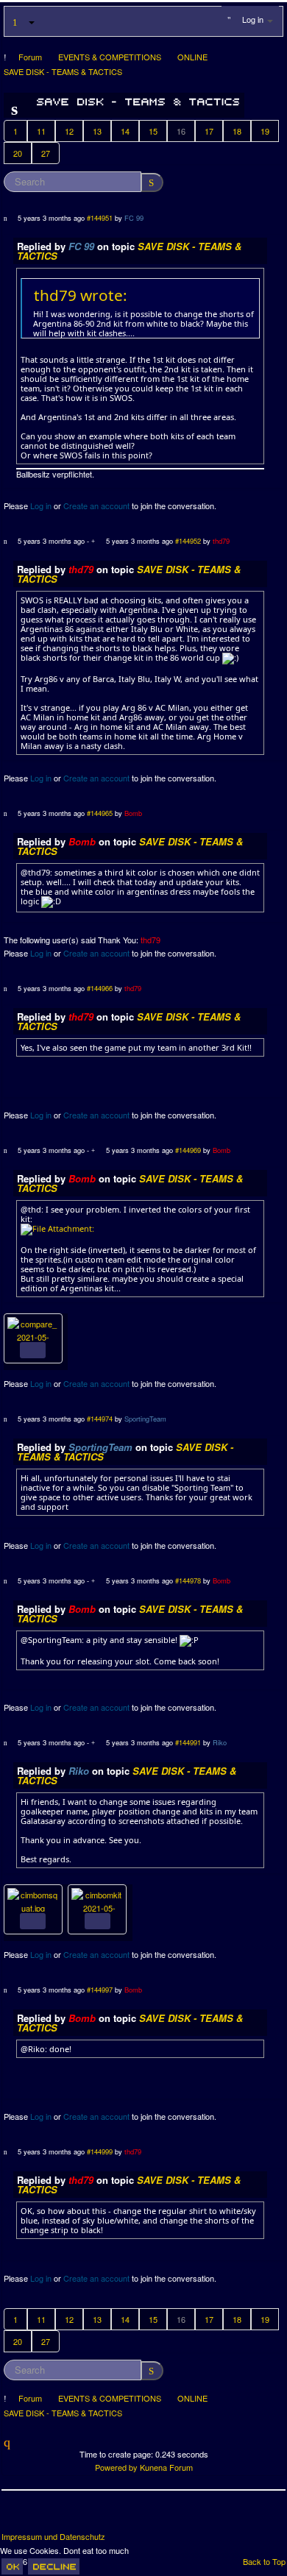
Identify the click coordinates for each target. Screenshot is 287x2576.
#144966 (100, 988)
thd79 (221, 541)
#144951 (100, 218)
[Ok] (12, 2566)
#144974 (100, 1419)
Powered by (116, 2467)
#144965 (100, 813)
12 (69, 131)
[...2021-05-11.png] (33, 1327)
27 (46, 153)
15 (153, 131)
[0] (57, 1228)
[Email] (96, 2516)
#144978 (188, 1580)
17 (209, 131)
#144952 (188, 541)
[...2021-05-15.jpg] (97, 1898)
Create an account (96, 505)
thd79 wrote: (81, 295)
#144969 (188, 1150)
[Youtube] (68, 2516)
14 (125, 131)
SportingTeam (145, 1419)
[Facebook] (14, 2516)
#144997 (100, 1990)
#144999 (100, 2151)
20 (18, 153)
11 (41, 131)
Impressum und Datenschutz (53, 2537)
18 (237, 131)
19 (265, 131)
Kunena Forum (166, 2467)
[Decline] (54, 2566)
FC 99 (134, 218)
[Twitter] (41, 2516)
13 (97, 131)
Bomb (133, 813)
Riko (220, 1742)
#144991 (188, 1742)
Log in (41, 505)
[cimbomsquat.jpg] (33, 1898)
